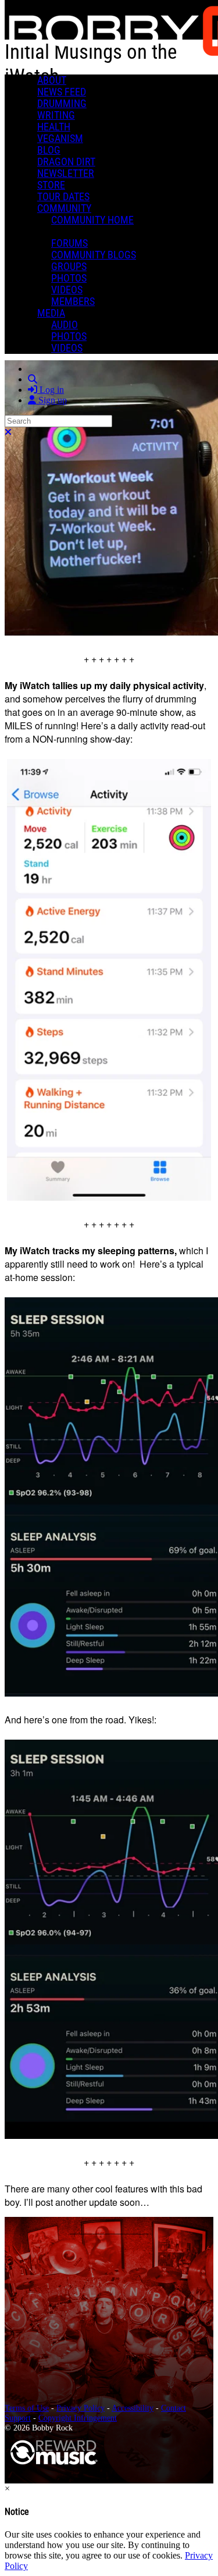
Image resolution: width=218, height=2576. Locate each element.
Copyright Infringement (78, 2418)
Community (64, 208)
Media (51, 313)
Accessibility (133, 2408)
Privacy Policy (81, 2408)
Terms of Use (27, 2408)
